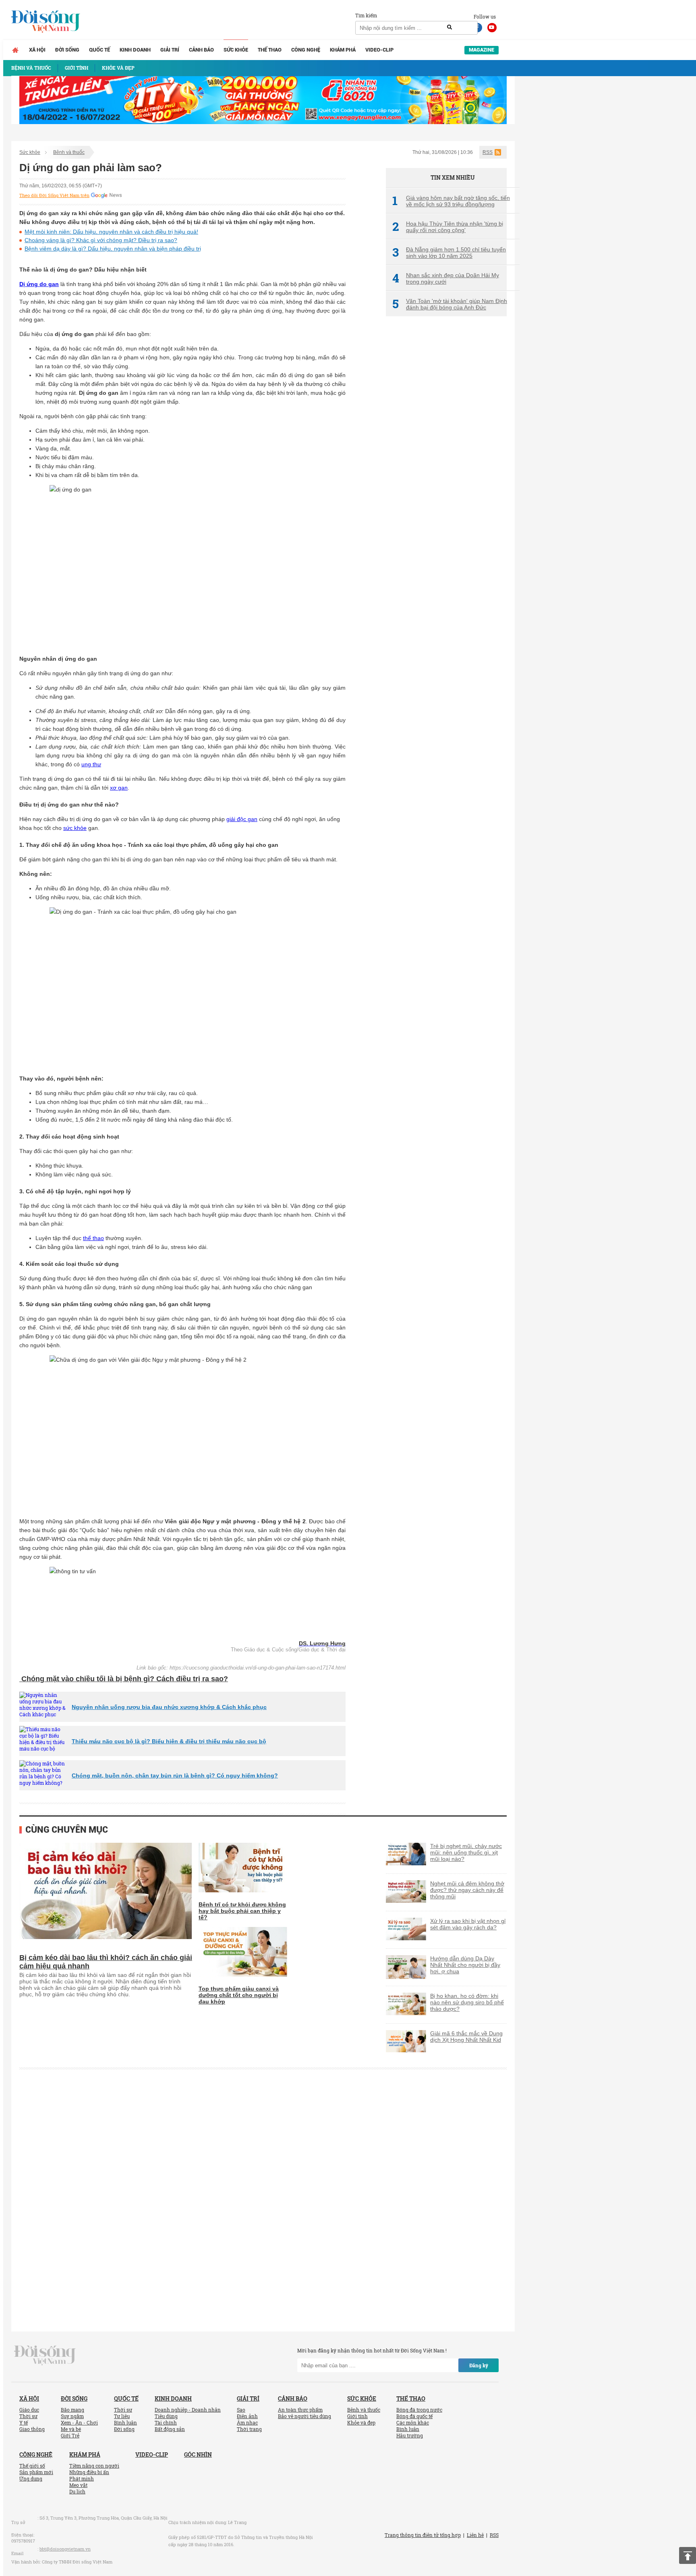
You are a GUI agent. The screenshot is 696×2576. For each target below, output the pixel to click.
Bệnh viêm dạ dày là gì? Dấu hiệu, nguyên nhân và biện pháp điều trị (113, 249)
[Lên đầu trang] (688, 2555)
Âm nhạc (247, 2423)
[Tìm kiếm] (449, 27)
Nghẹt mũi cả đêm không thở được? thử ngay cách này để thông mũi (467, 1890)
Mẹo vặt (78, 2485)
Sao (241, 2410)
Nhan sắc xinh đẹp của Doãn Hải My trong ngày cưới (446, 278)
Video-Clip (379, 50)
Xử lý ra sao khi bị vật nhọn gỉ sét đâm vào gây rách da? (468, 1924)
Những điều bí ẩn (89, 2472)
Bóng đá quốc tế (414, 2416)
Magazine (482, 50)
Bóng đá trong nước (419, 2410)
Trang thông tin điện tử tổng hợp (423, 2535)
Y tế (24, 2423)
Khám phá (343, 50)
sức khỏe (75, 828)
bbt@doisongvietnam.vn (65, 2549)
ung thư (91, 764)
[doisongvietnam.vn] (45, 2355)
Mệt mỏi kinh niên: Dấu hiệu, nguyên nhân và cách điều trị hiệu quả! (111, 232)
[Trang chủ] (15, 50)
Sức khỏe (236, 50)
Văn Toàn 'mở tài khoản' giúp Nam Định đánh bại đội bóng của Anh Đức (450, 304)
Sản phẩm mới (36, 2472)
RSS (488, 152)
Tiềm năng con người (94, 2466)
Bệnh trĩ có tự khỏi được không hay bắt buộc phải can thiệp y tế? (242, 1911)
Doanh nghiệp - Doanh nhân (188, 2410)
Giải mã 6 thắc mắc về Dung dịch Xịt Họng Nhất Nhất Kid (466, 2037)
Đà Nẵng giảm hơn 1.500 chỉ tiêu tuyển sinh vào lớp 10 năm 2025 (449, 253)
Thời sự (28, 2416)
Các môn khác (413, 2423)
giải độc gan (242, 819)
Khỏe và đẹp (361, 2423)
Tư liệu (122, 2416)
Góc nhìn (198, 2455)
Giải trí (170, 50)
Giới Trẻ (70, 2435)
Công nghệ (306, 50)
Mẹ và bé (71, 2429)
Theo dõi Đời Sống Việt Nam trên (54, 195)
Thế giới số (32, 2466)
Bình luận (125, 2423)
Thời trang (249, 2429)
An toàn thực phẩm (300, 2410)
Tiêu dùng (166, 2416)
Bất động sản (170, 2429)
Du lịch (77, 2491)
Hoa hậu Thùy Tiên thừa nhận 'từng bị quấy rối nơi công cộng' (448, 227)
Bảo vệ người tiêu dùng (304, 2416)
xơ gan (119, 788)
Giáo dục (29, 2410)
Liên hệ (475, 2535)
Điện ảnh (247, 2416)
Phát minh (82, 2479)
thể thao (93, 1238)
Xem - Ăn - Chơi (79, 2423)
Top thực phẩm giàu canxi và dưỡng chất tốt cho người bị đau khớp (239, 1995)
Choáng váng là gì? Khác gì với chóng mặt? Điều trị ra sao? (101, 240)
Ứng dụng (31, 2479)
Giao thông (32, 2429)
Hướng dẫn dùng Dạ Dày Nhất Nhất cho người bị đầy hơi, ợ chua (465, 1965)
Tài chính (166, 2423)
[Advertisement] (446, 457)
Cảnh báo (201, 50)
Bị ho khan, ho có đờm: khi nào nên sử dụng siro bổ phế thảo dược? (467, 2002)
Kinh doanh (135, 50)
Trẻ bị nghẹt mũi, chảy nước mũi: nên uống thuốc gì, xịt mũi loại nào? (466, 1852)
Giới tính (357, 2416)
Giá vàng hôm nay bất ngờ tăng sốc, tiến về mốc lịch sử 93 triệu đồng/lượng (451, 201)
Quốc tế (99, 50)
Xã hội (37, 50)
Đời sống (67, 50)
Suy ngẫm (72, 2416)
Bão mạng (72, 2410)
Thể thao (270, 50)
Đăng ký (479, 2365)
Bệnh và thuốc (69, 152)
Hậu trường (410, 2435)
